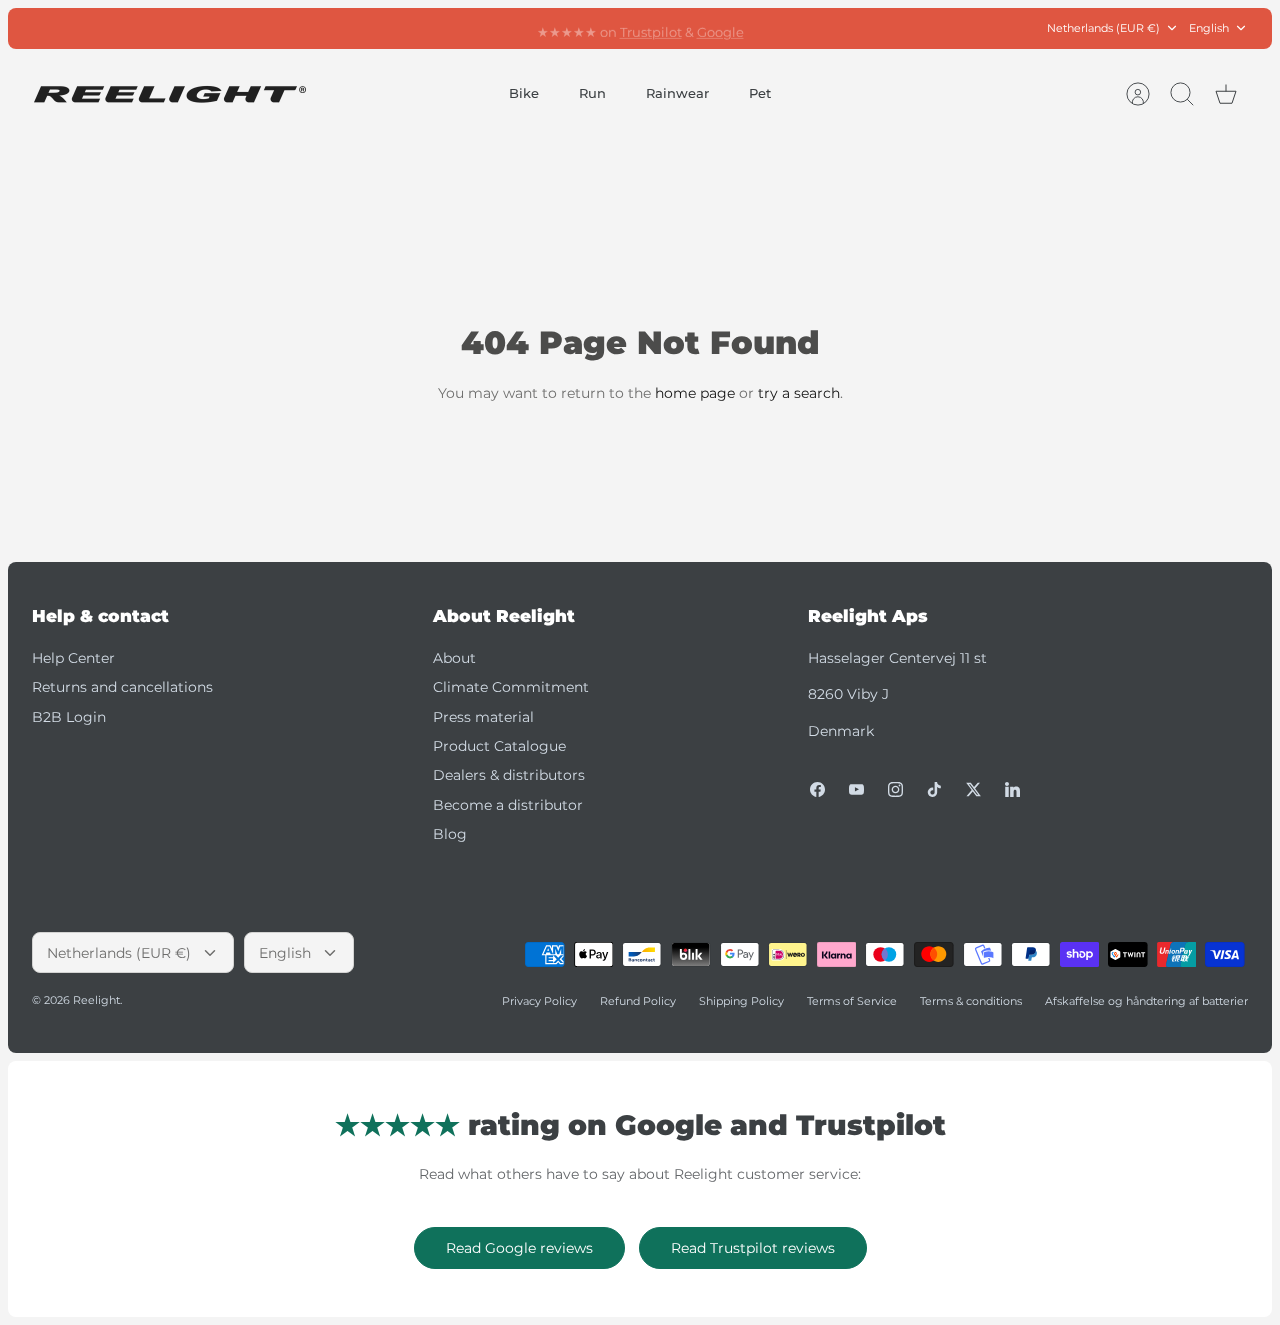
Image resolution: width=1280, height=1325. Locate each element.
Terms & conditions (971, 1001)
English (1209, 28)
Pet (760, 93)
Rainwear (677, 93)
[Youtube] (856, 789)
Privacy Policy (539, 1001)
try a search (799, 393)
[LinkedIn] (1012, 789)
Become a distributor (508, 805)
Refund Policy (638, 1001)
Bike (524, 93)
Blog (450, 834)
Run (592, 93)
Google (720, 29)
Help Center (73, 658)
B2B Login (69, 717)
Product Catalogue (499, 746)
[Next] (853, 28)
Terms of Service (852, 1001)
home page (695, 393)
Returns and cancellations (122, 687)
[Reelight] (169, 94)
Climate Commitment (511, 687)
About (454, 658)
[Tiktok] (934, 789)
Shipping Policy (741, 1001)
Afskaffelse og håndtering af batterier (1146, 1001)
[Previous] (427, 28)
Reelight (96, 1000)
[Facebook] (817, 789)
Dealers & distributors (509, 775)
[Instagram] (895, 789)
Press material (483, 717)
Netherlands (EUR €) (1103, 28)
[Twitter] (973, 789)
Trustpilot (651, 29)
